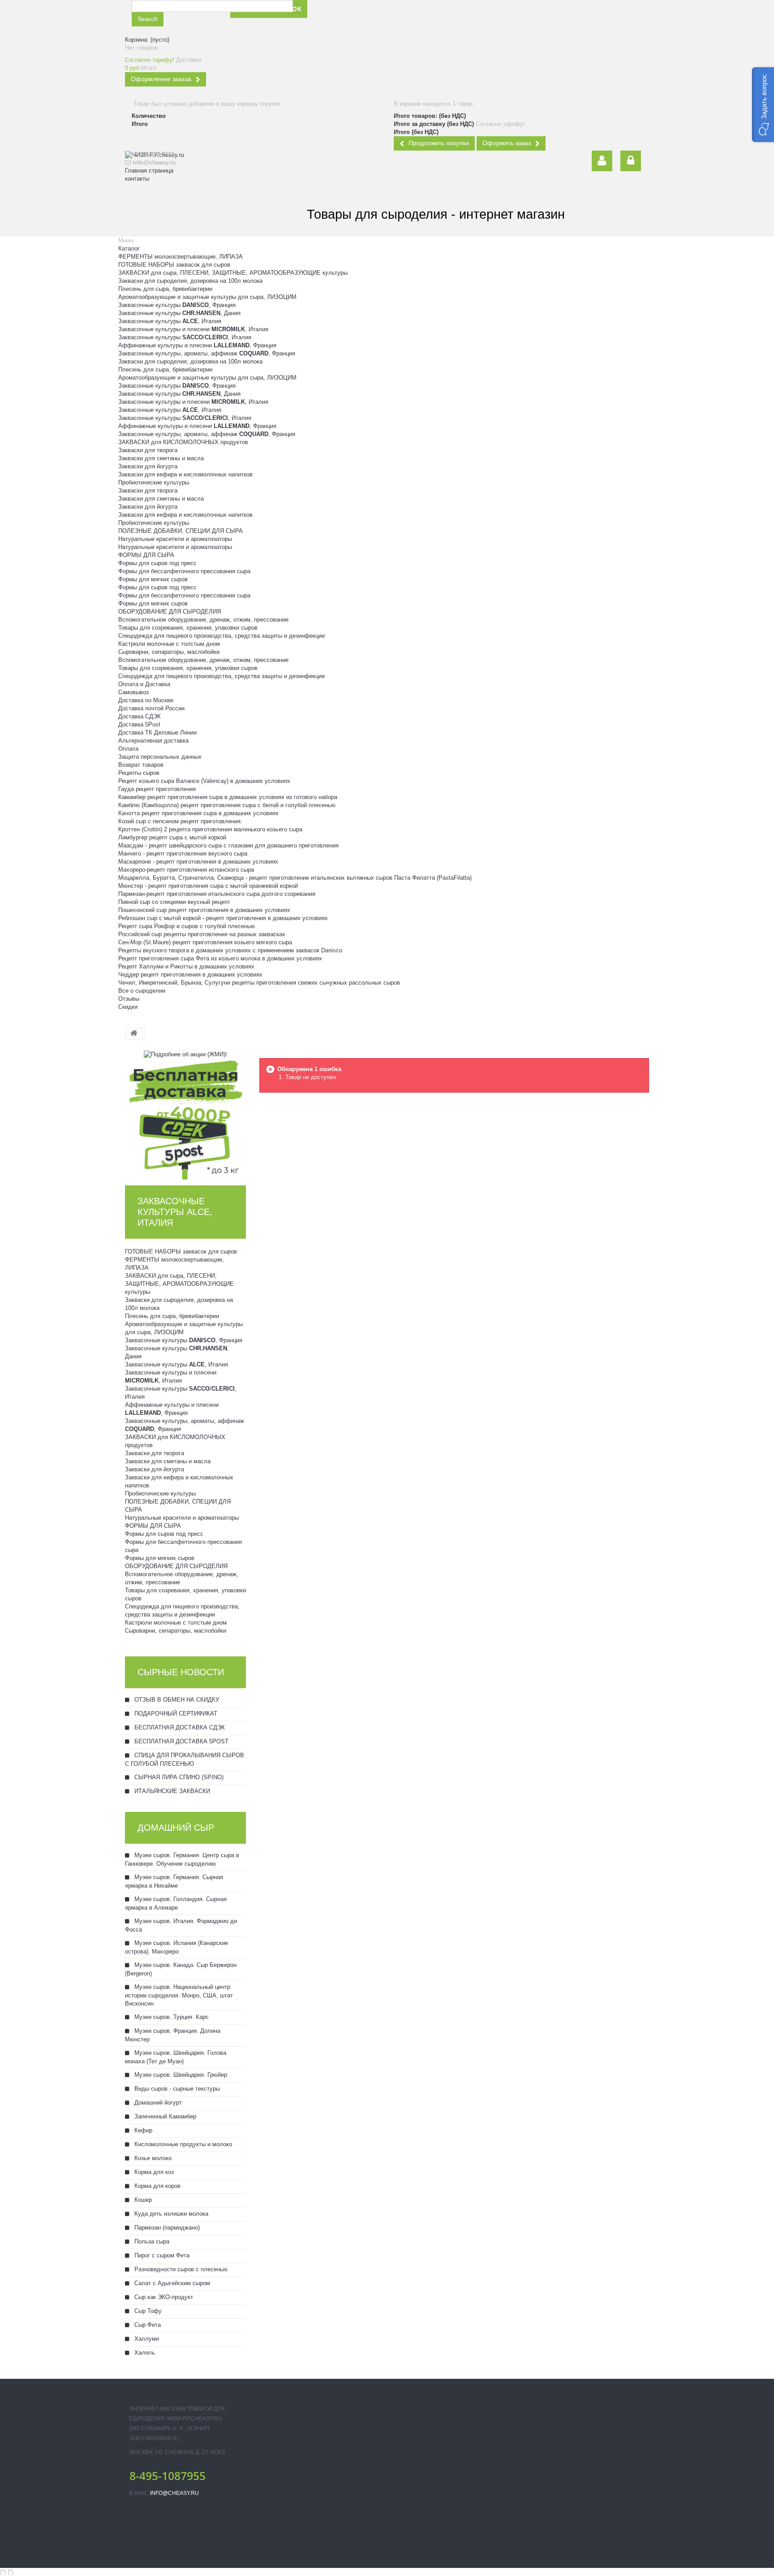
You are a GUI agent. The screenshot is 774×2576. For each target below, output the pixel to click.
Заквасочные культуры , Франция (177, 305)
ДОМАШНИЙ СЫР (176, 1828)
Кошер (142, 2200)
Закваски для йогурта (148, 466)
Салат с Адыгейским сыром (171, 2283)
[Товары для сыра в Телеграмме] (419, 16)
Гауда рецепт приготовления (157, 789)
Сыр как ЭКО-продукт (163, 2297)
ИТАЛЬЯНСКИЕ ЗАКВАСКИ (171, 1791)
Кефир (142, 2130)
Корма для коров (157, 2186)
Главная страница (149, 171)
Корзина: (147, 40)
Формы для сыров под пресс (157, 563)
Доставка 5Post (139, 724)
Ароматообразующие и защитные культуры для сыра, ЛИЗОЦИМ (207, 297)
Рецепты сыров (139, 773)
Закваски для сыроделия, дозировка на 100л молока (190, 281)
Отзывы (129, 999)
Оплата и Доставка (144, 684)
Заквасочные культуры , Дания (179, 313)
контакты (137, 179)
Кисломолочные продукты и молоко (182, 2144)
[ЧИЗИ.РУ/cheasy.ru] (174, 200)
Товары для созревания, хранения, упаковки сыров (188, 628)
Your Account (602, 161)
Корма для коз (153, 2172)
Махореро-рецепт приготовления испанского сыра (186, 870)
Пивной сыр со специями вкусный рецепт (174, 902)
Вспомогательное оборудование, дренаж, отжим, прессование (203, 620)
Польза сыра (151, 2241)
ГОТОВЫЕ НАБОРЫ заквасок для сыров (174, 265)
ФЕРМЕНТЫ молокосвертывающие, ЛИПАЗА (181, 257)
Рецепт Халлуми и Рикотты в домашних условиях (186, 966)
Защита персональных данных (160, 757)
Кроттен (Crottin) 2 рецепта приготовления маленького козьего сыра (210, 829)
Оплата (128, 749)
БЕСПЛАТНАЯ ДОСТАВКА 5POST (181, 1741)
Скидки (128, 1007)
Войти (631, 161)
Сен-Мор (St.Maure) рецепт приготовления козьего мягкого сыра (205, 942)
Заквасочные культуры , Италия (170, 321)
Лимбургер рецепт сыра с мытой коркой (172, 837)
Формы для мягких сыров (153, 579)
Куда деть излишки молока (170, 2214)
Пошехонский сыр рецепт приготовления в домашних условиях (204, 910)
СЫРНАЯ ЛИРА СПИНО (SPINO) (178, 1777)
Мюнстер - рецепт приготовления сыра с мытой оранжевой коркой (208, 886)
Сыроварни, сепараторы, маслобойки (169, 652)
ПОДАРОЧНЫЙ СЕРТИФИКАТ (175, 1714)
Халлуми (146, 2339)
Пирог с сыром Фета (161, 2255)
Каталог (129, 249)
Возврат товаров (141, 765)
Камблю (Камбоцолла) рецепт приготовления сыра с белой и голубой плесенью (227, 805)
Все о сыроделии (142, 991)
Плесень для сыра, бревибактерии (165, 289)
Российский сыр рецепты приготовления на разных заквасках (202, 934)
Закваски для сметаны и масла (161, 458)
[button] (763, 105)
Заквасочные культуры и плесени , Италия (193, 329)
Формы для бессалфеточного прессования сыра (184, 571)
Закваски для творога (148, 450)
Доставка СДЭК (140, 716)
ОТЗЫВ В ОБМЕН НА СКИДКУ (176, 1700)
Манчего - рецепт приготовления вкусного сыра (183, 854)
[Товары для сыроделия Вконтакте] (398, 16)
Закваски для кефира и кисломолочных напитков (185, 474)
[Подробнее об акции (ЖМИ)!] (185, 1054)
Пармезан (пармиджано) (166, 2228)
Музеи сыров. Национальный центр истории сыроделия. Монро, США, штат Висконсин (179, 1995)
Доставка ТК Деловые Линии (157, 733)
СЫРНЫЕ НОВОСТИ (181, 1672)
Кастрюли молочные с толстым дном (169, 644)
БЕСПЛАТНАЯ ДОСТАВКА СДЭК (179, 1727)
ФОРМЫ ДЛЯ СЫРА (146, 555)
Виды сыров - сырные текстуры (176, 2089)
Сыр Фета (147, 2325)
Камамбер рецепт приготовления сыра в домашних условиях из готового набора (228, 797)
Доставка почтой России (151, 708)
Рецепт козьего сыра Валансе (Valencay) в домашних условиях (204, 781)
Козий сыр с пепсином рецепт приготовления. (180, 821)
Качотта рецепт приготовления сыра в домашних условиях (198, 813)
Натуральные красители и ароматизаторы (175, 539)
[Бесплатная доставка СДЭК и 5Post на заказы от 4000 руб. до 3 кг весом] (185, 1118)
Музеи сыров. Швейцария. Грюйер (180, 2075)
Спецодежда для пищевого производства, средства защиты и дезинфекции (221, 636)
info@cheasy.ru (174, 2493)
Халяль (144, 2353)
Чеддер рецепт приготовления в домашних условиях (190, 975)
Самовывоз (133, 692)
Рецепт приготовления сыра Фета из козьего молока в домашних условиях (220, 958)
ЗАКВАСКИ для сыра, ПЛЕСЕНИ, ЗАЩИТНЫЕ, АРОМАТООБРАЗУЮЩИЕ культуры (233, 273)
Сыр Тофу (147, 2311)
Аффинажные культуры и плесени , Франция (197, 345)
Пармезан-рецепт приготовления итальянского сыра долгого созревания (217, 894)
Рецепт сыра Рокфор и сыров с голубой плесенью (187, 926)
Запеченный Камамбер (164, 2116)
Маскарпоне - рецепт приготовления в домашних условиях (198, 862)
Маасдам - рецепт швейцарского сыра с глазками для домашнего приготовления (228, 845)
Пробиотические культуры (154, 482)
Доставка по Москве (146, 700)
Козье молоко (152, 2158)
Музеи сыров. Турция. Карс (171, 2017)
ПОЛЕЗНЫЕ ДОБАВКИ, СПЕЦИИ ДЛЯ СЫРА (181, 531)
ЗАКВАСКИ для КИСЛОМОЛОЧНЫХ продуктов (183, 442)
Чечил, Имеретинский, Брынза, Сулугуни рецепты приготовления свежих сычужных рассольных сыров (259, 983)
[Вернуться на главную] (134, 1034)
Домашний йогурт (157, 2103)
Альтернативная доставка (153, 741)
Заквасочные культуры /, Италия (185, 337)
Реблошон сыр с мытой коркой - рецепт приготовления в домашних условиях (223, 918)
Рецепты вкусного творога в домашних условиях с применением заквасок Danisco (230, 950)
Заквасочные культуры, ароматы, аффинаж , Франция (207, 353)
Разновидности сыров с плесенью (180, 2269)
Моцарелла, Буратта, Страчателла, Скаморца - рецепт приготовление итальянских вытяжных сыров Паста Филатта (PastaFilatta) (295, 878)
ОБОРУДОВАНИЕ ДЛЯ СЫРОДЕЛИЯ (170, 612)
